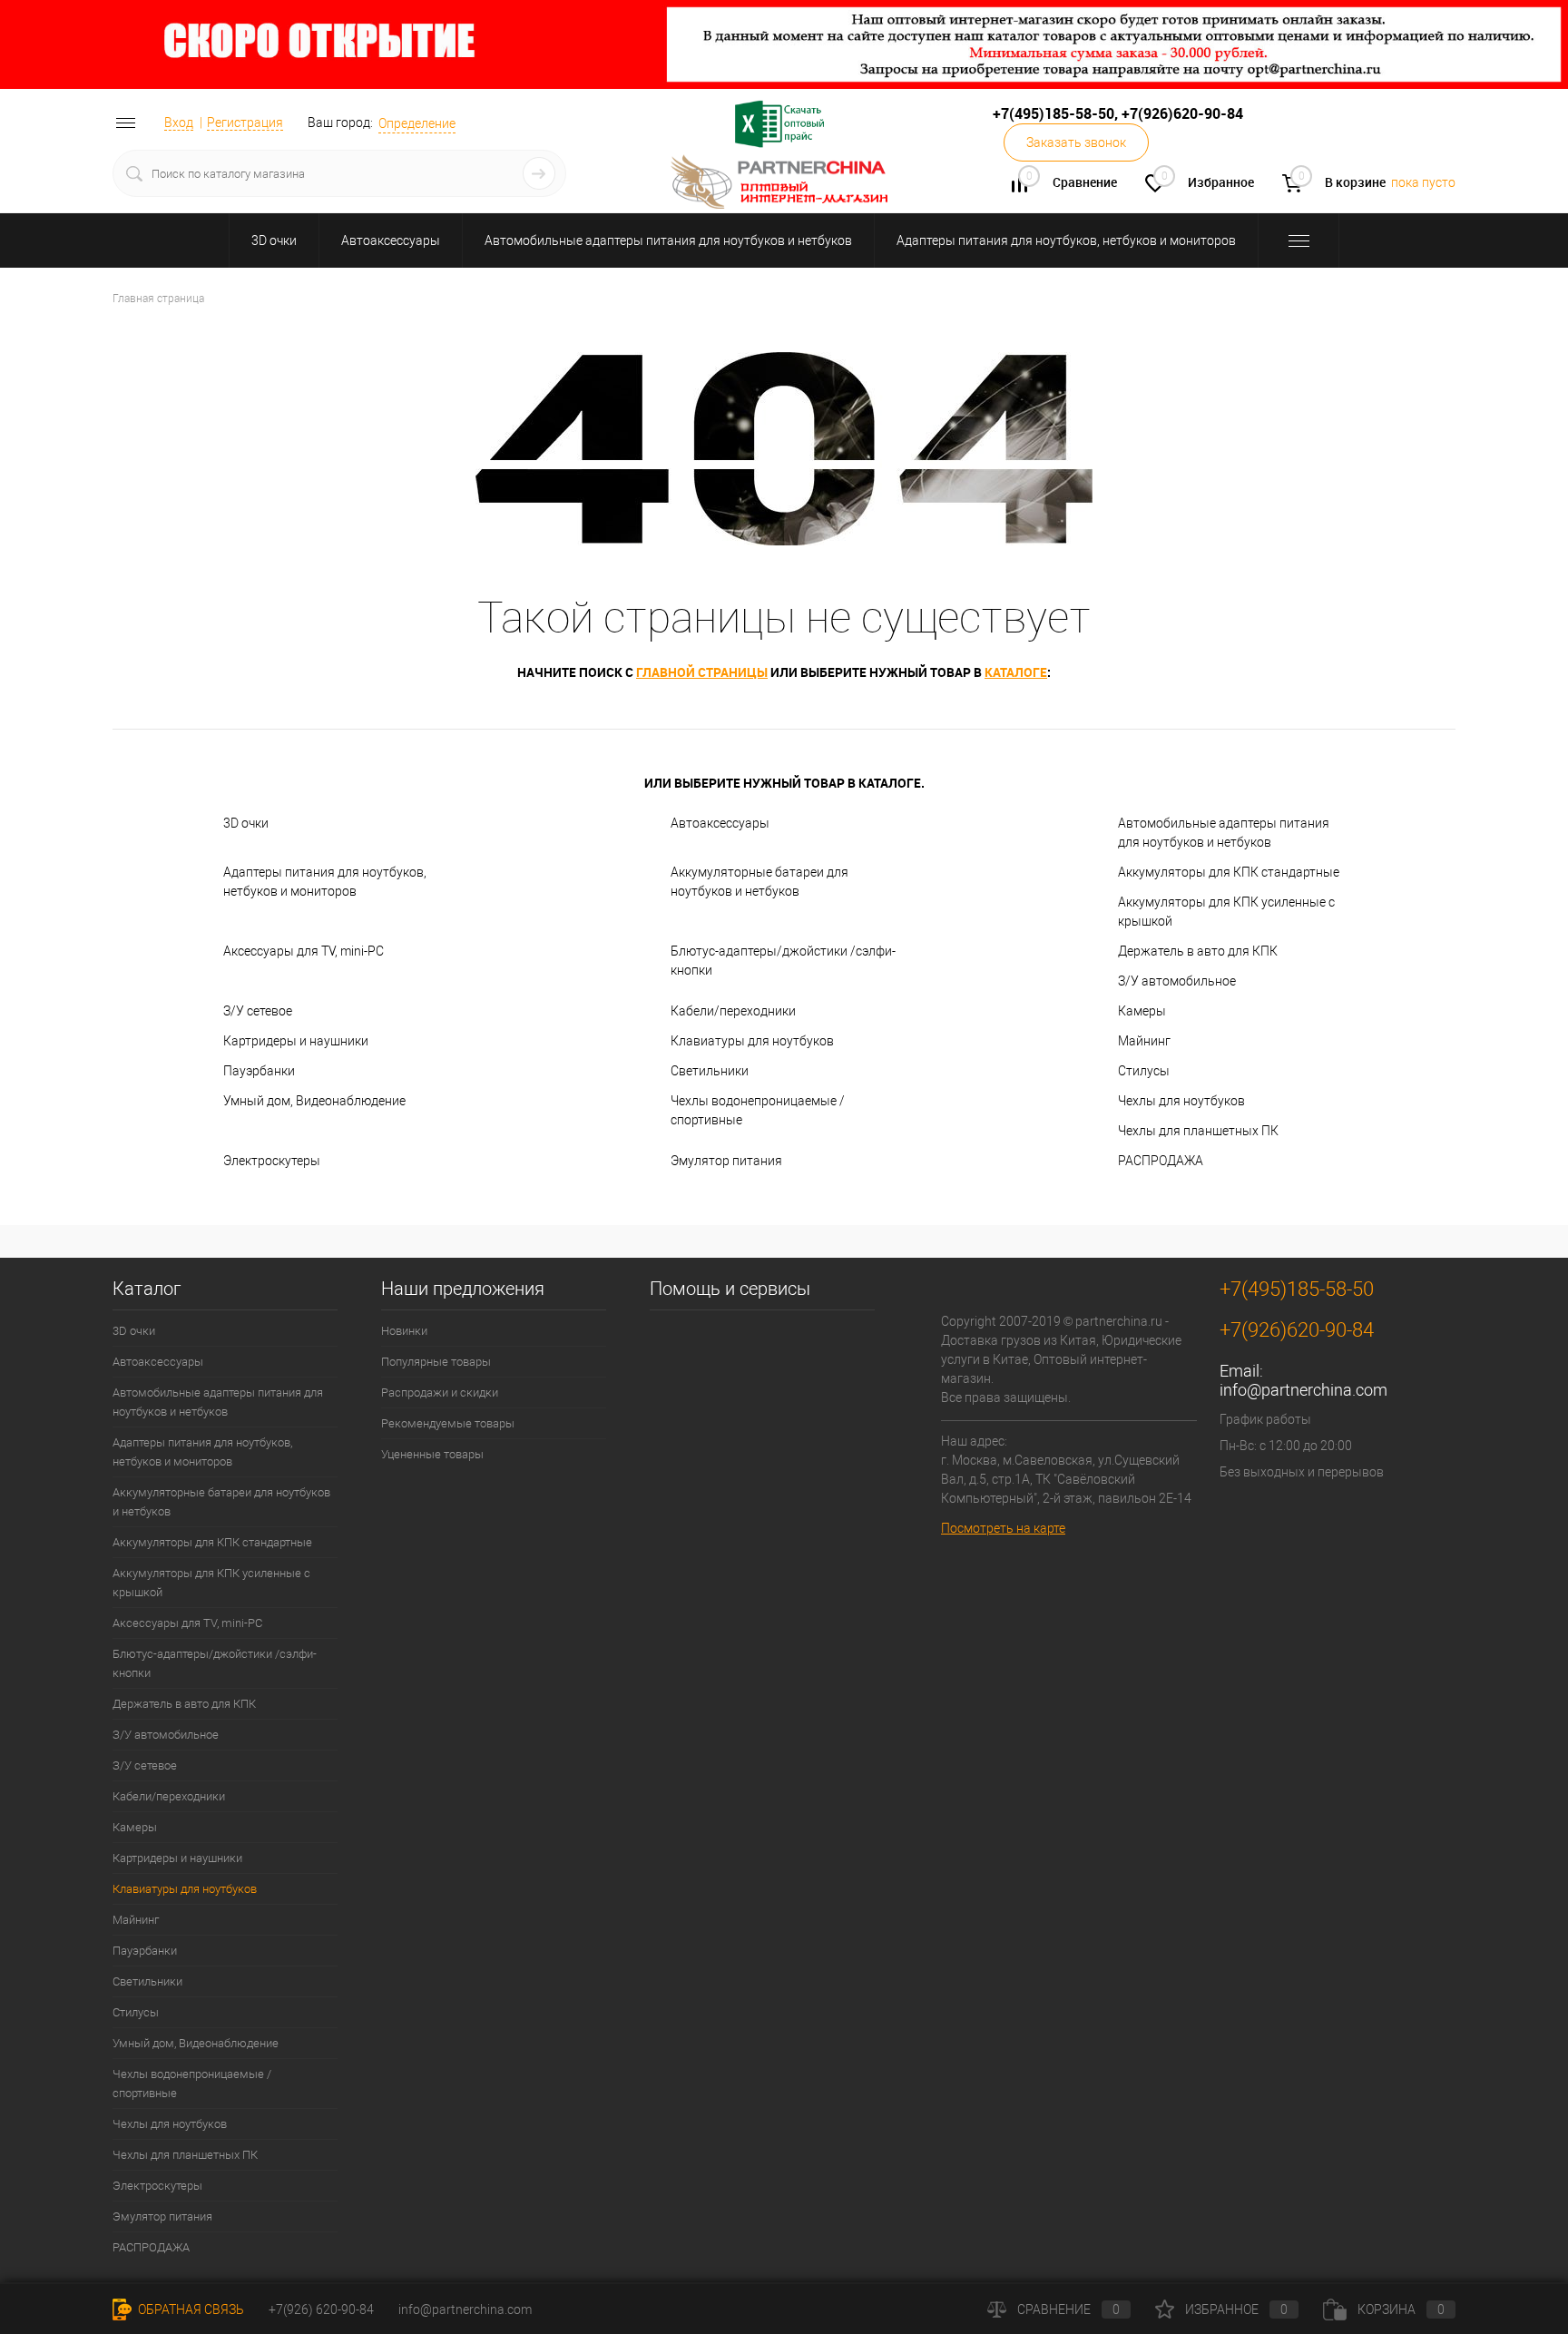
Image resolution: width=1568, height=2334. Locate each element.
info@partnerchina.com (1303, 1390)
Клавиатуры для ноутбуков (752, 1041)
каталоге (1016, 672)
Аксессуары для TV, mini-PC (304, 951)
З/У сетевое (258, 1011)
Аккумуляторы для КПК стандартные (1229, 872)
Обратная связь (190, 2309)
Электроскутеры (272, 1161)
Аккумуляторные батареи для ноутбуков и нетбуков (759, 882)
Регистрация (245, 123)
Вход (179, 123)
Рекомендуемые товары (448, 1423)
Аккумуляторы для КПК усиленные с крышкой (1226, 912)
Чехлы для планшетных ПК (1198, 1131)
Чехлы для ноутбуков (1181, 1101)
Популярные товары (436, 1362)
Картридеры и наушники (296, 1041)
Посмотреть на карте (1003, 1528)
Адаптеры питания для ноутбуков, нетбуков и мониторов (1066, 240)
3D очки (274, 240)
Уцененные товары (432, 1454)
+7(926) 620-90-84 (321, 2309)
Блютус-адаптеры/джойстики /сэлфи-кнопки (783, 961)
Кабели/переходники (733, 1011)
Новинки (404, 1331)
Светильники (710, 1071)
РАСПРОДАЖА (1161, 1161)
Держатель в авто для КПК (1198, 951)
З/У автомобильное (1177, 981)
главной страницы (702, 672)
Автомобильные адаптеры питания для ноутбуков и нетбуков (668, 240)
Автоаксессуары (391, 240)
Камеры (1142, 1011)
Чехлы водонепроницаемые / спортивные (758, 1110)
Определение (417, 123)
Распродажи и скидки (440, 1393)
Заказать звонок (1076, 142)
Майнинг (1144, 1041)
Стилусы (1144, 1071)
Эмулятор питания (726, 1161)
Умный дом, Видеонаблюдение (314, 1101)
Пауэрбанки (259, 1071)
